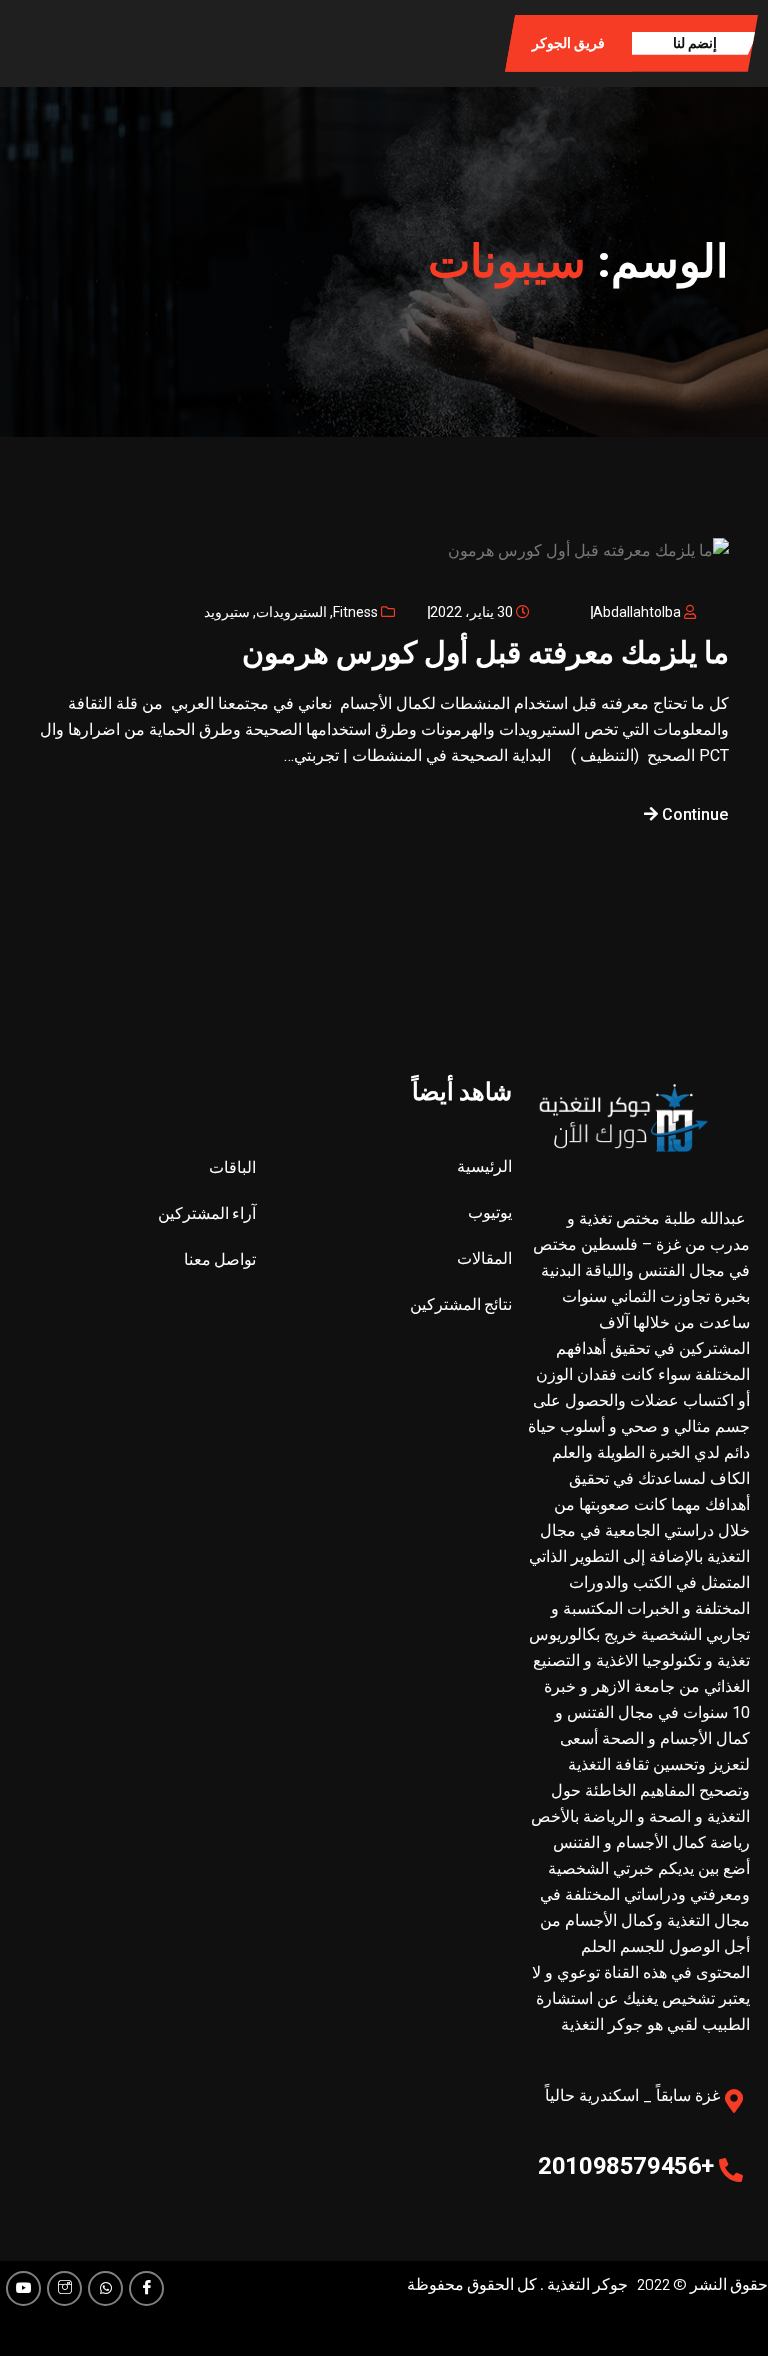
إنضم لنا (695, 43)
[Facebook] (146, 2288)
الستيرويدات (291, 612)
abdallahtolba (637, 612)
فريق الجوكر (568, 43)
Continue (693, 814)
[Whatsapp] (105, 2288)
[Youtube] (23, 2288)
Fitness (355, 612)
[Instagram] (64, 2288)
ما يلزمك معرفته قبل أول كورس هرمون (485, 652)
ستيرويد (227, 612)
